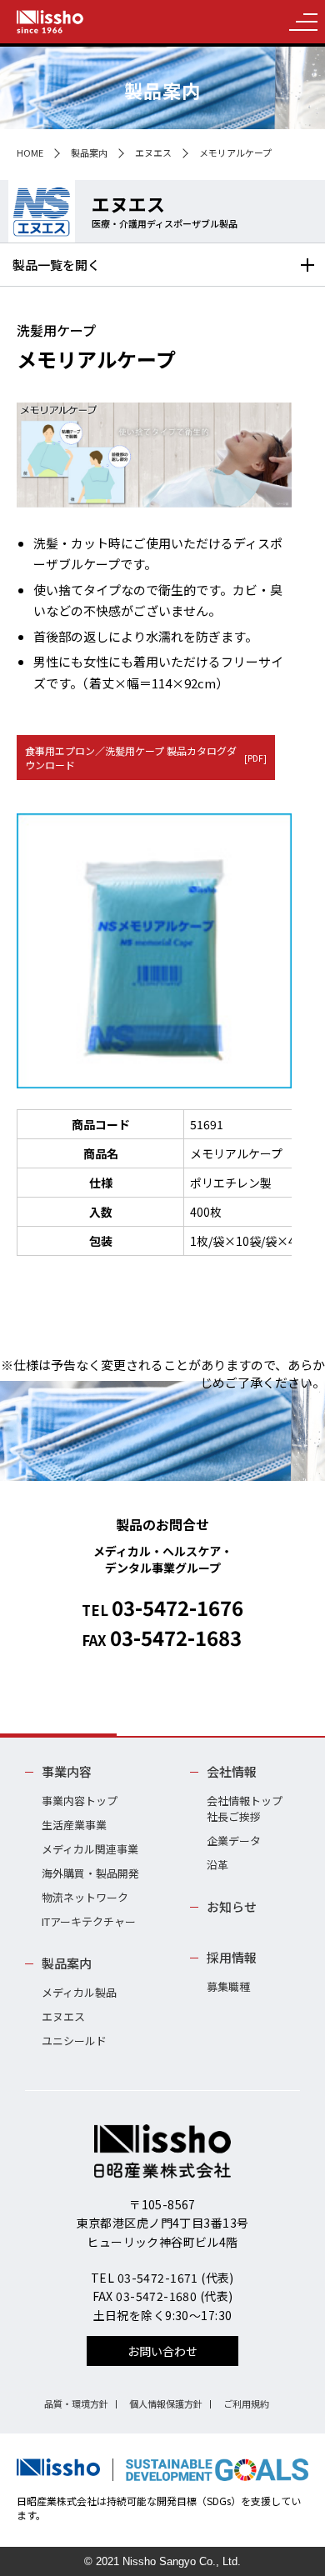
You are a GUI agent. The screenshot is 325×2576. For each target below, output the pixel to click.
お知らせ (232, 1906)
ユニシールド (74, 2041)
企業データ (234, 1841)
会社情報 (232, 1771)
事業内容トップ (80, 1801)
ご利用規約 (246, 2403)
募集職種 (228, 1986)
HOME (30, 153)
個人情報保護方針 (166, 2403)
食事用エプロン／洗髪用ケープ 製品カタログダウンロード (146, 758)
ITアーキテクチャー (89, 1921)
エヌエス (153, 153)
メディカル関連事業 (90, 1849)
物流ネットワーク (85, 1897)
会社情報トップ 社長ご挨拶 (245, 1808)
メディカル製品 (79, 1992)
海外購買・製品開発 (90, 1873)
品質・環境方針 (76, 2403)
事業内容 (67, 1771)
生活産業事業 (74, 1825)
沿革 (217, 1865)
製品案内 (89, 153)
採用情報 (232, 1957)
